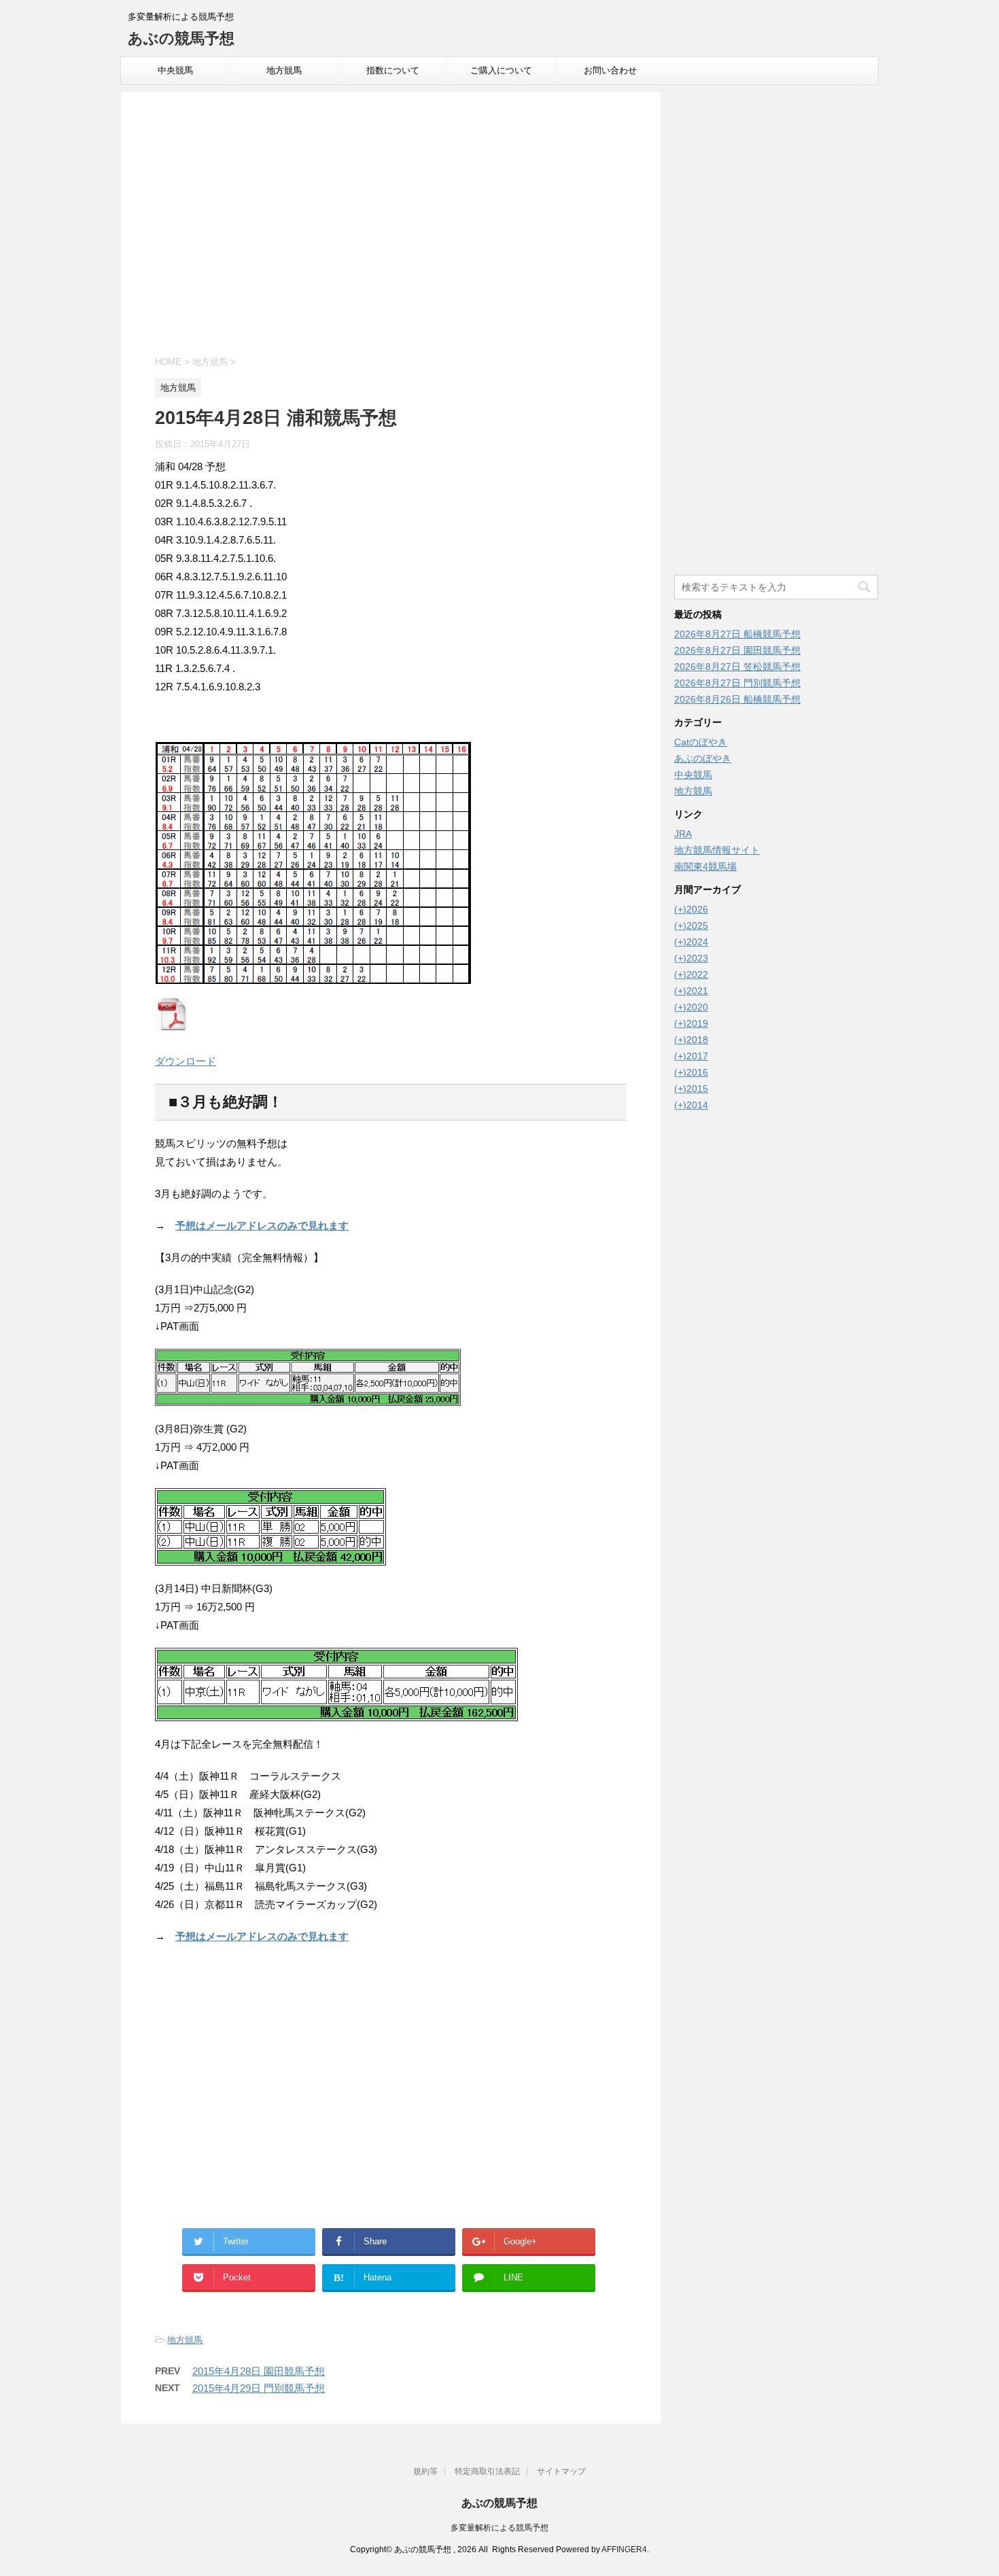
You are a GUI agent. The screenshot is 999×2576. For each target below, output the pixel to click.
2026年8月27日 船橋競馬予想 (737, 634)
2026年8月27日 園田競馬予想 (737, 650)
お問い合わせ (610, 70)
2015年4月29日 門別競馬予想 (259, 2388)
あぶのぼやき (703, 758)
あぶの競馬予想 (181, 38)
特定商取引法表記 (487, 2471)
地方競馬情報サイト (717, 850)
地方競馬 (284, 70)
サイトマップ (561, 2471)
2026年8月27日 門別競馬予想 (737, 683)
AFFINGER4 (624, 2549)
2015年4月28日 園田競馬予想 (259, 2371)
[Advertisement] (391, 226)
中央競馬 (175, 70)
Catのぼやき (701, 742)
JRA (683, 834)
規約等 (425, 2471)
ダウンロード (186, 1061)
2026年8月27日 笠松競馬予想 (737, 667)
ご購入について (501, 70)
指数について (393, 70)
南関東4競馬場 (705, 866)
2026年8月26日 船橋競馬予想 (737, 699)
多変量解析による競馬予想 (500, 2528)
